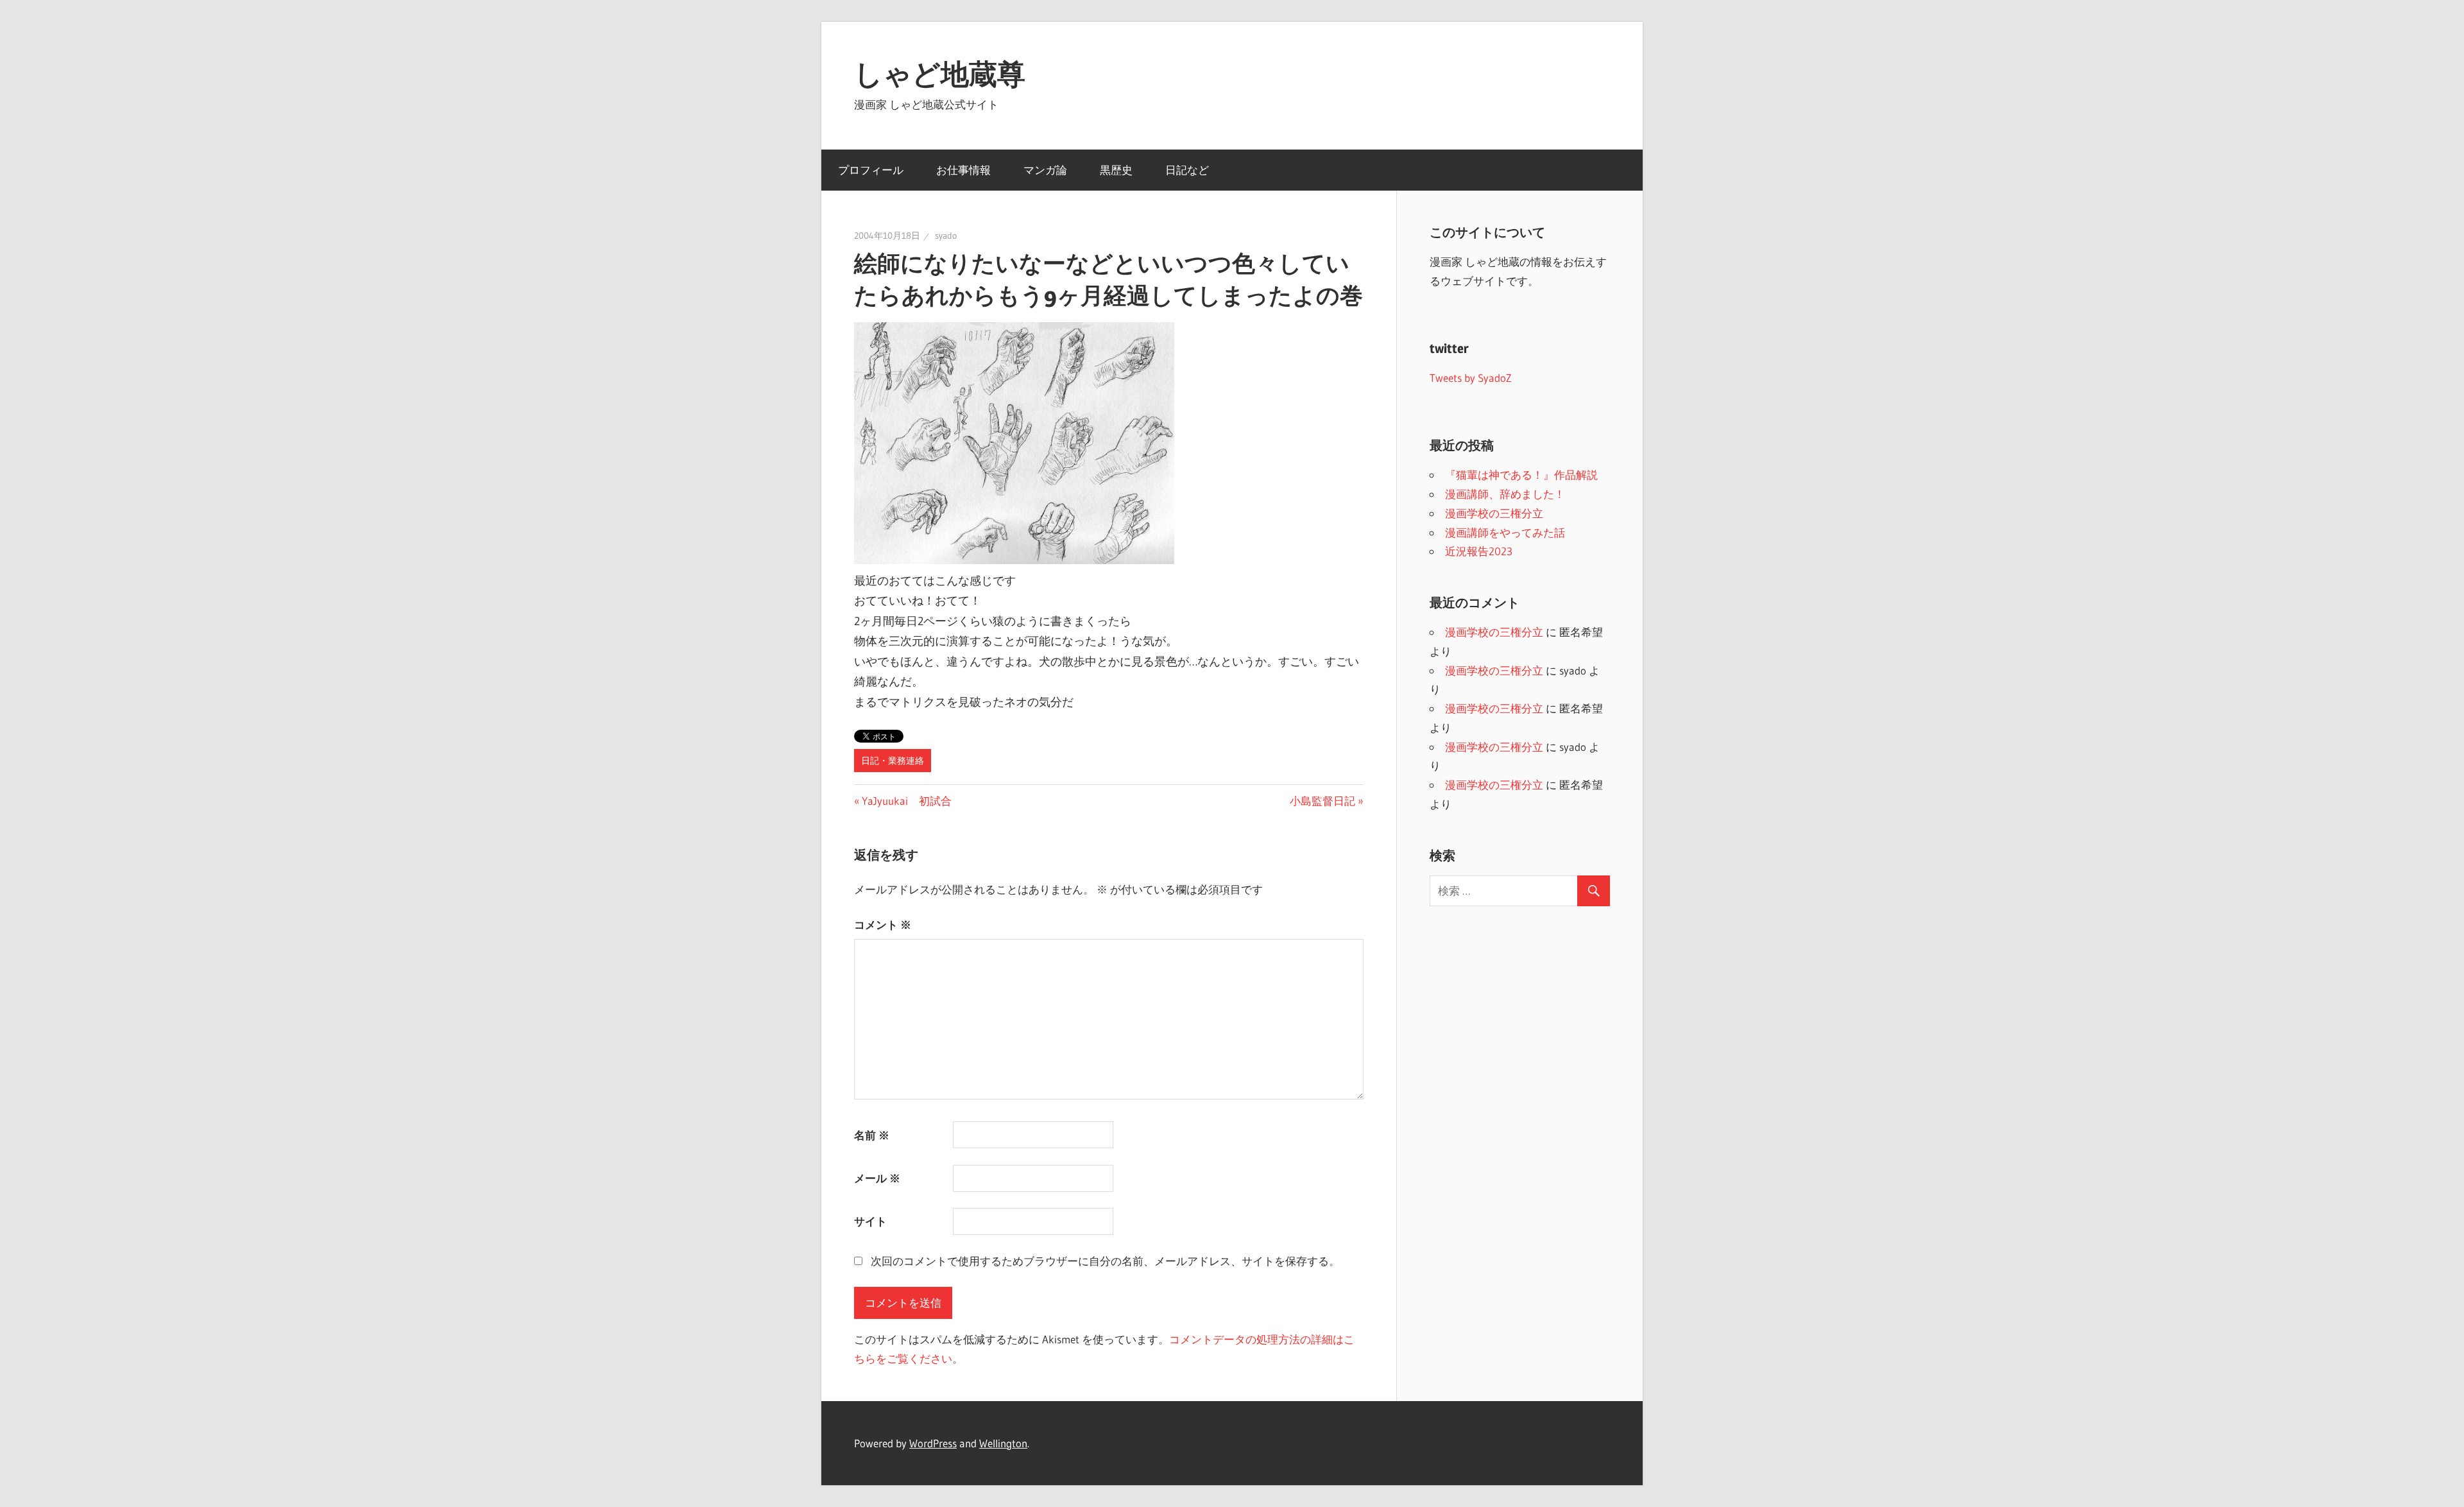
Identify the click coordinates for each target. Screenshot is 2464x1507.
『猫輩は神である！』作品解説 (1521, 475)
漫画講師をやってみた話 (1505, 532)
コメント (883, 925)
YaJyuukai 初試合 (906, 801)
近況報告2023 (1479, 551)
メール (877, 1178)
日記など (1187, 170)
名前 (872, 1135)
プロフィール (871, 170)
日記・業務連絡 (893, 761)
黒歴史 (1116, 170)
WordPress (933, 1443)
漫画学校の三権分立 (1494, 513)
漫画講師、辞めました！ (1505, 494)
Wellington (1003, 1443)
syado (946, 236)
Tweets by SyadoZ (1471, 378)
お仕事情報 (963, 170)
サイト (870, 1221)
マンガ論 (1045, 170)
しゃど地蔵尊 (940, 74)
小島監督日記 (1322, 801)
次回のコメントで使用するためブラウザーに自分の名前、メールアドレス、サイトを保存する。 (1105, 1261)
